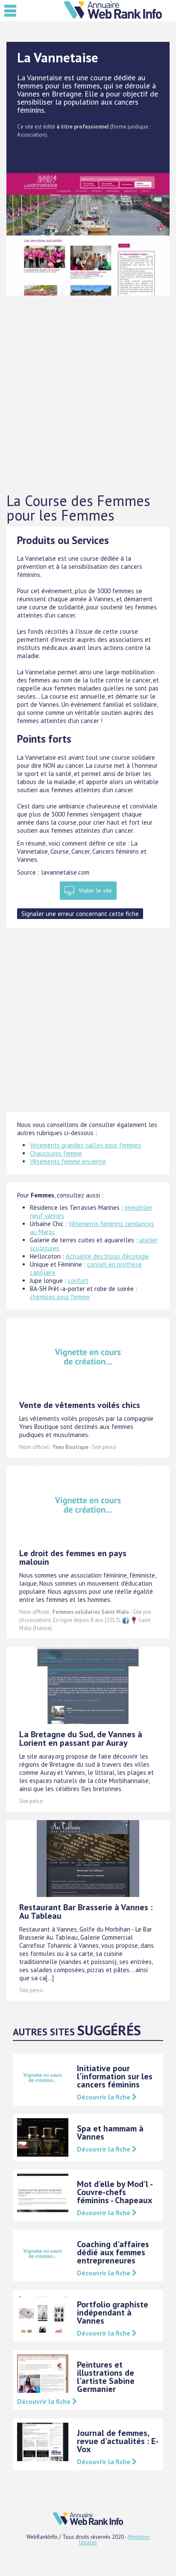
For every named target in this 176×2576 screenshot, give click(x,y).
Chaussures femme (56, 1153)
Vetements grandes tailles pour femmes (85, 1145)
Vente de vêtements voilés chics (80, 1405)
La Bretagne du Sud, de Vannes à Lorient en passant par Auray (81, 1739)
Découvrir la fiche (104, 2097)
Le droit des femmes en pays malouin (73, 1557)
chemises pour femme (60, 1297)
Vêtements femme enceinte (68, 1161)
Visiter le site (95, 890)
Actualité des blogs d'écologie (107, 1256)
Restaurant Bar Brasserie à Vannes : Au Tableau (86, 1912)
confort (78, 1281)
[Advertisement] (88, 394)
